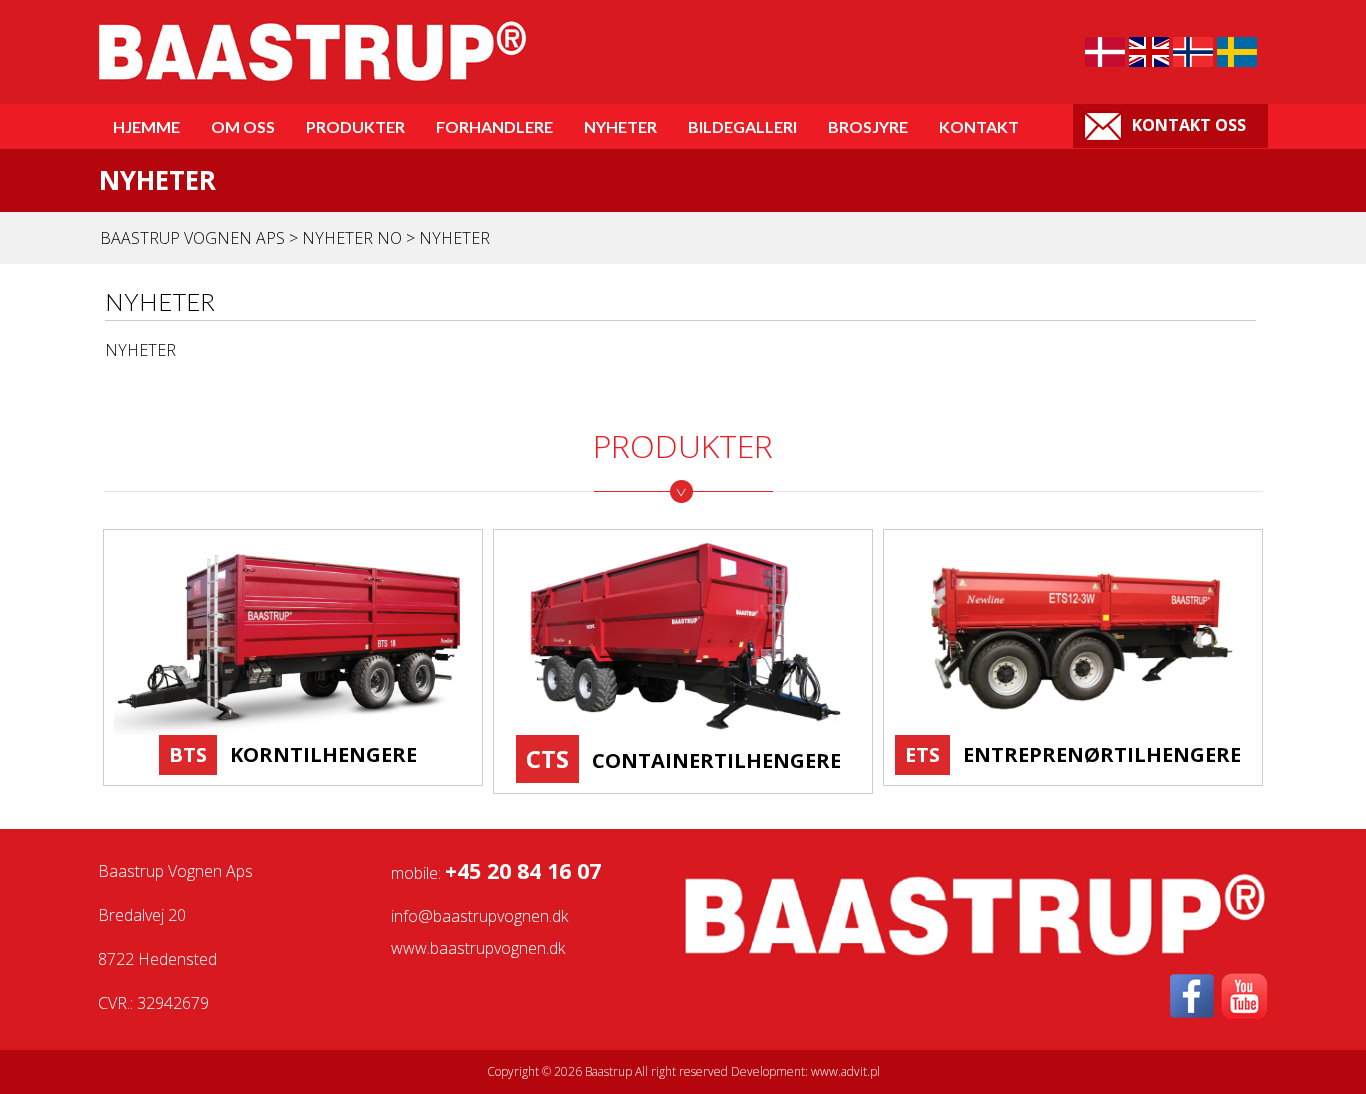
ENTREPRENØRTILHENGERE (1102, 754)
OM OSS (243, 126)
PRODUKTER (355, 126)
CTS (547, 758)
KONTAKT (979, 126)
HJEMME (146, 126)
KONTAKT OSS (1187, 125)
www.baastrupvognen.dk (478, 948)
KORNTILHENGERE (323, 754)
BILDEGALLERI (742, 126)
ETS (922, 754)
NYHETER (620, 126)
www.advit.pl (845, 1071)
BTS (188, 754)
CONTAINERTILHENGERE (716, 760)
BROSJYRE (868, 126)
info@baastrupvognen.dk (479, 916)
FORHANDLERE (494, 126)
